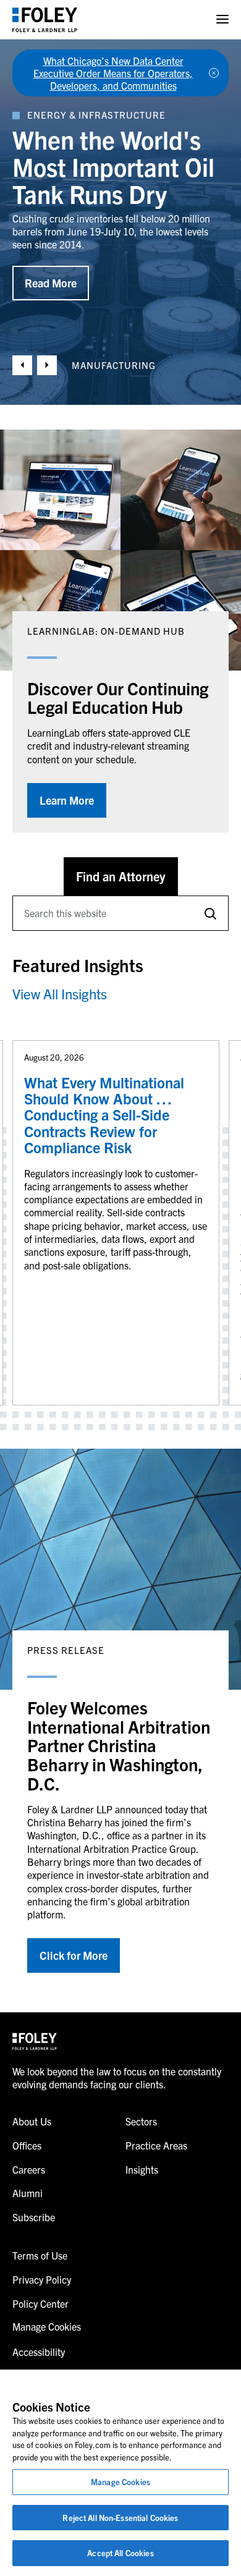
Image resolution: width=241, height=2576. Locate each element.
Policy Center (40, 2303)
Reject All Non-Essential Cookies (120, 2518)
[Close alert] (214, 73)
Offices (27, 2145)
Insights (142, 2169)
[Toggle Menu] (222, 19)
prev (22, 365)
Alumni (27, 2193)
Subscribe (34, 2217)
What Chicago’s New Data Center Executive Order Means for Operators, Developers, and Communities (113, 73)
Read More (51, 270)
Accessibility (39, 2352)
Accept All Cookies (120, 2553)
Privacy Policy (42, 2279)
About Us (32, 2121)
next (47, 365)
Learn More (67, 800)
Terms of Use (40, 2255)
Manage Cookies (120, 2482)
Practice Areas (156, 2145)
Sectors (141, 2121)
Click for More (74, 1955)
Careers (29, 2169)
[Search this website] (210, 913)
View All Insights (60, 994)
